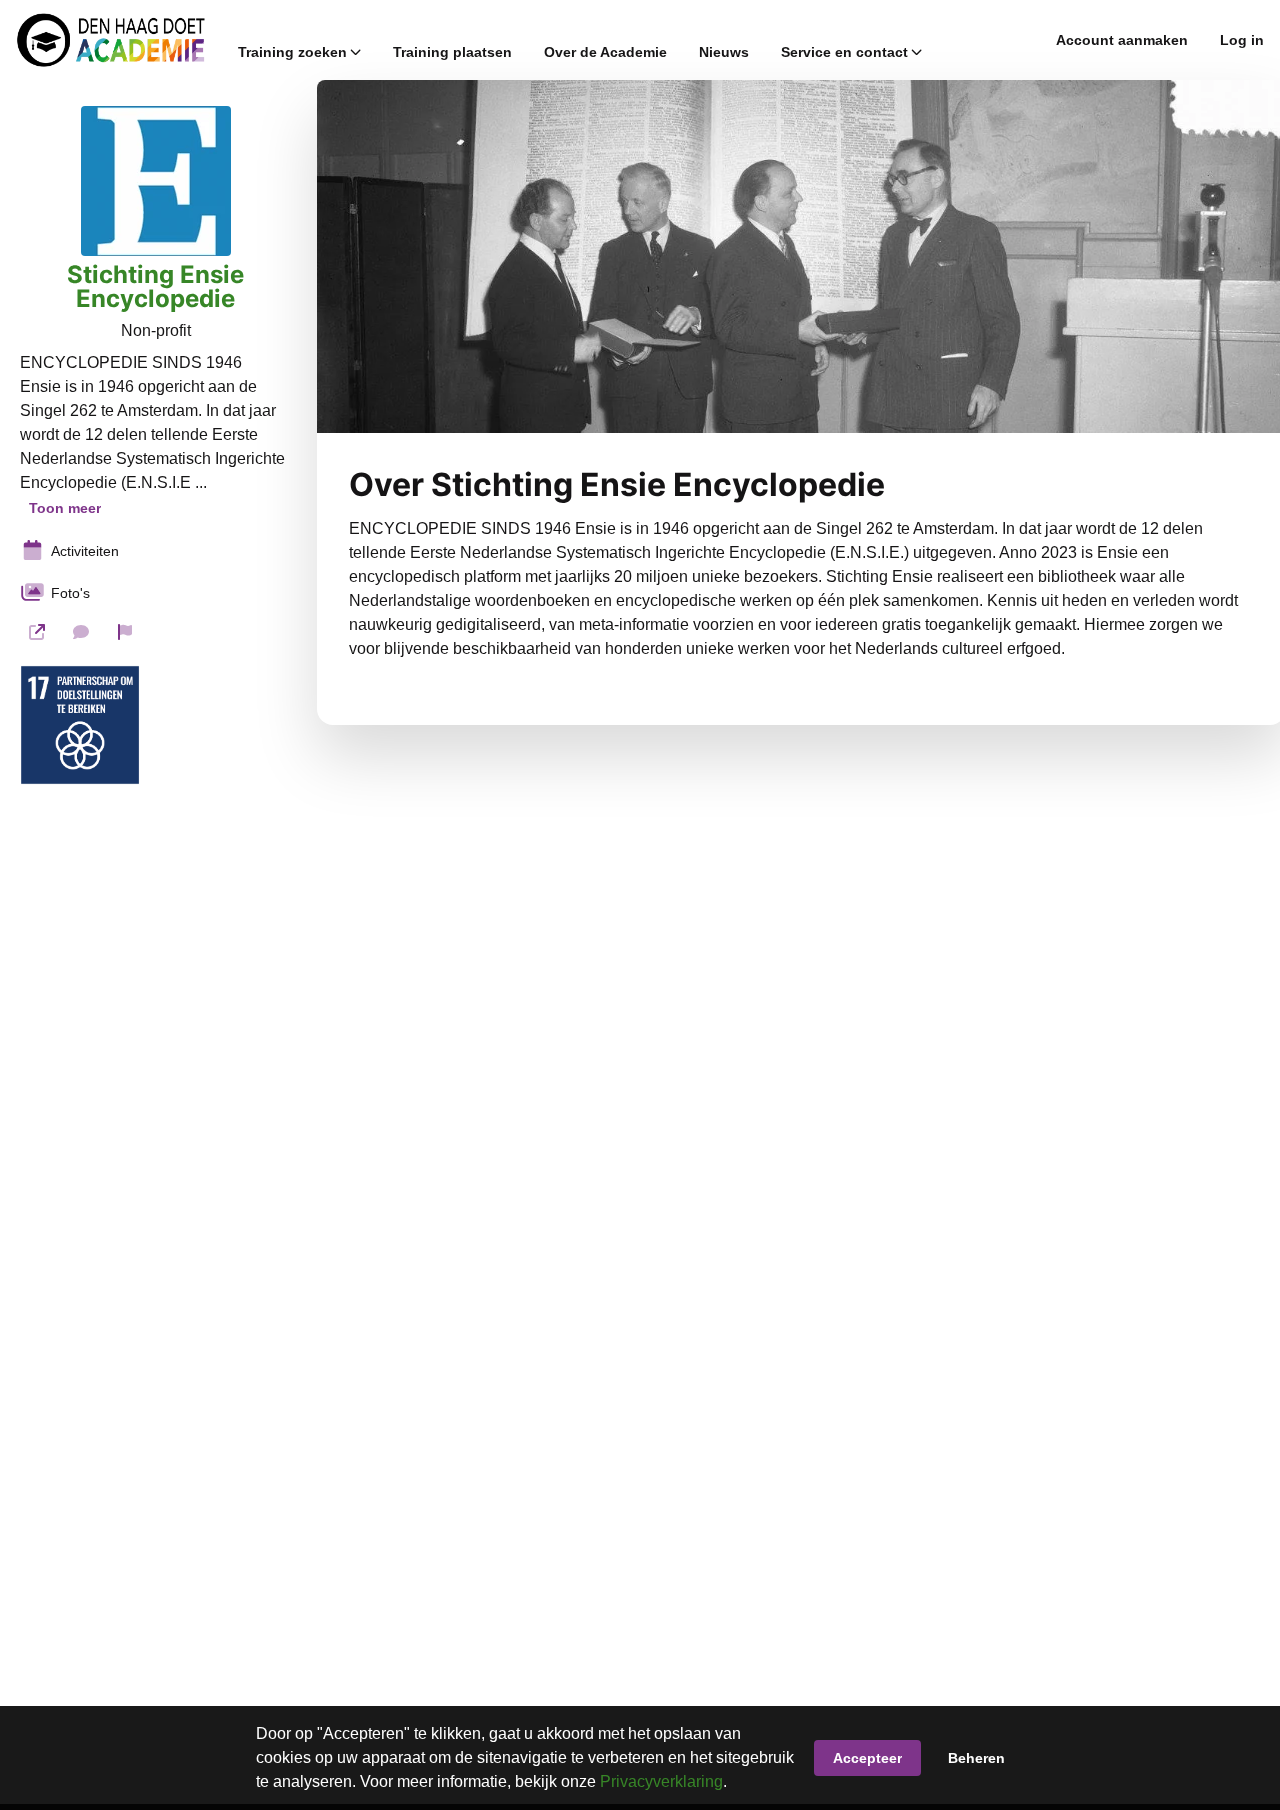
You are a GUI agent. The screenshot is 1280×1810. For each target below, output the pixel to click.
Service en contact (844, 52)
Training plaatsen (452, 52)
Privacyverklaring (661, 1781)
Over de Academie (605, 52)
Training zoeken (292, 52)
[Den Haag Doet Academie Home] (111, 40)
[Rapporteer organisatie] (125, 632)
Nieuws (724, 52)
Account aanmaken (1122, 40)
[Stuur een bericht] (81, 632)
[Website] (37, 632)
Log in (1242, 40)
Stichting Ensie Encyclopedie (155, 287)
